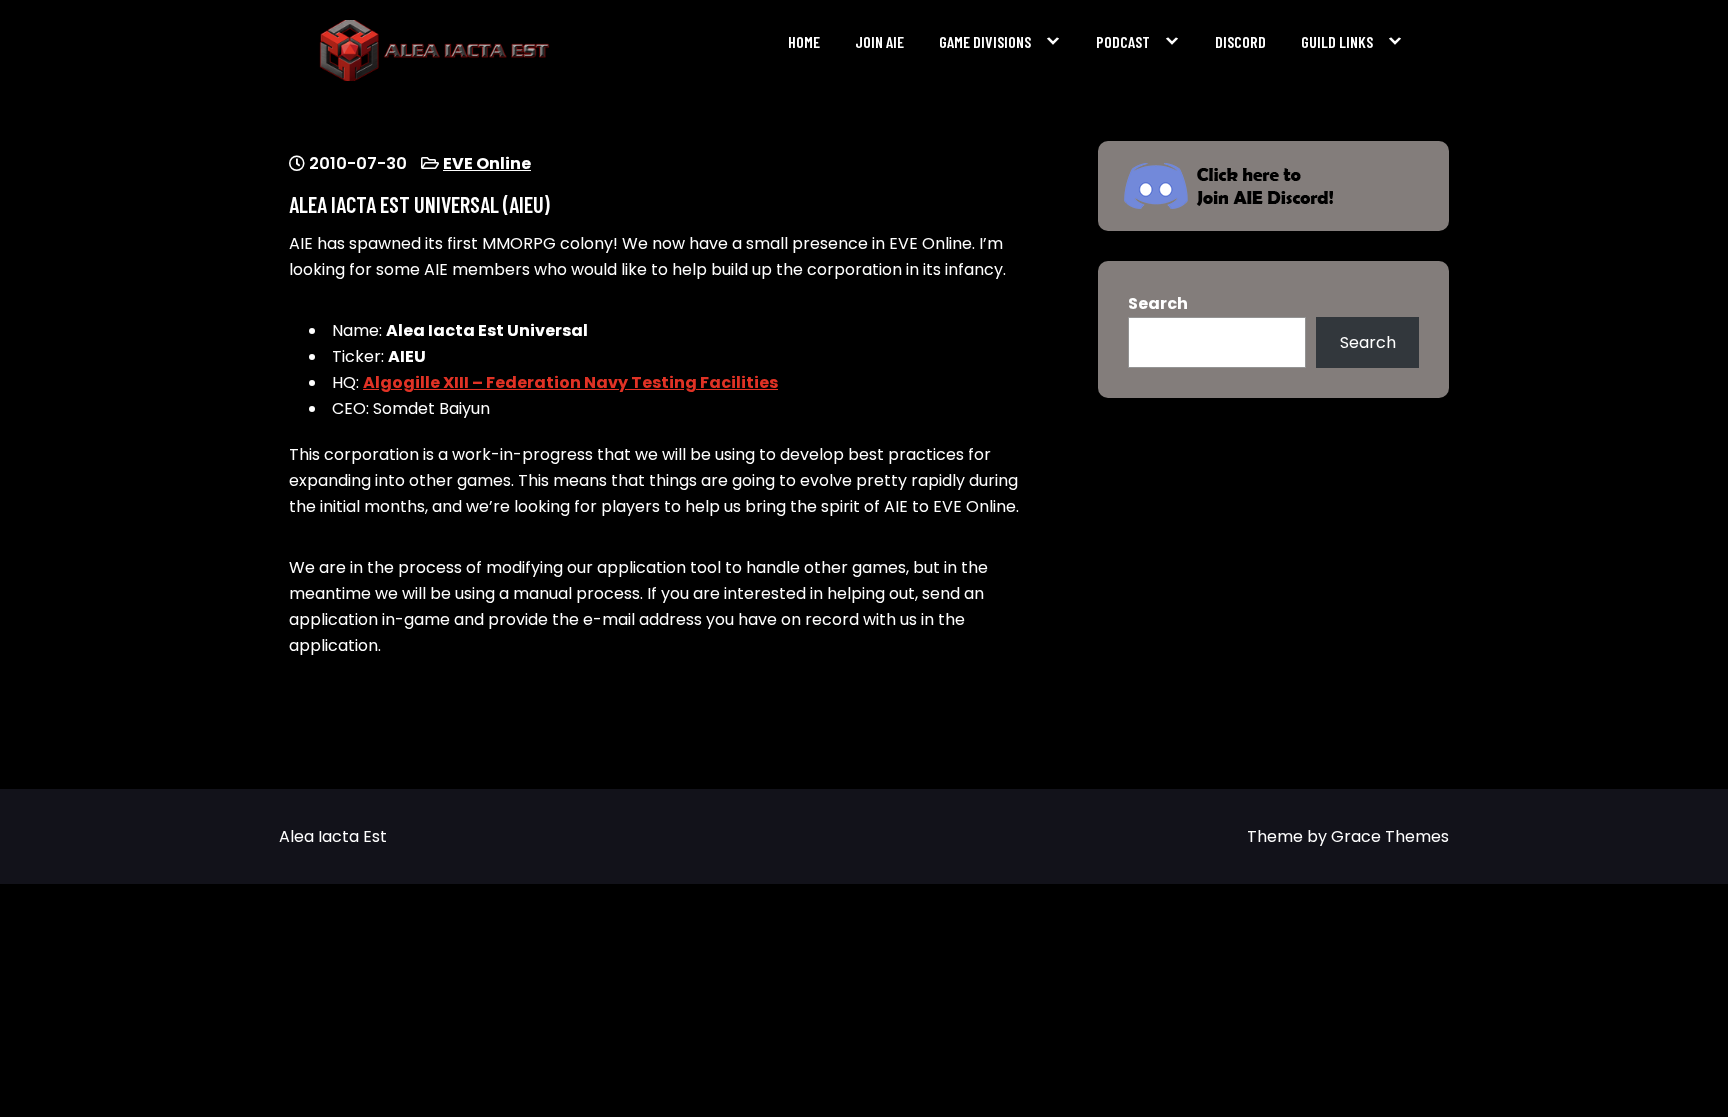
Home (804, 41)
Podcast (1123, 41)
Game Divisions (985, 41)
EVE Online (487, 163)
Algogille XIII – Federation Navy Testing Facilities (570, 382)
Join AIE (879, 41)
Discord (1240, 41)
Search (1158, 303)
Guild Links (1337, 41)
